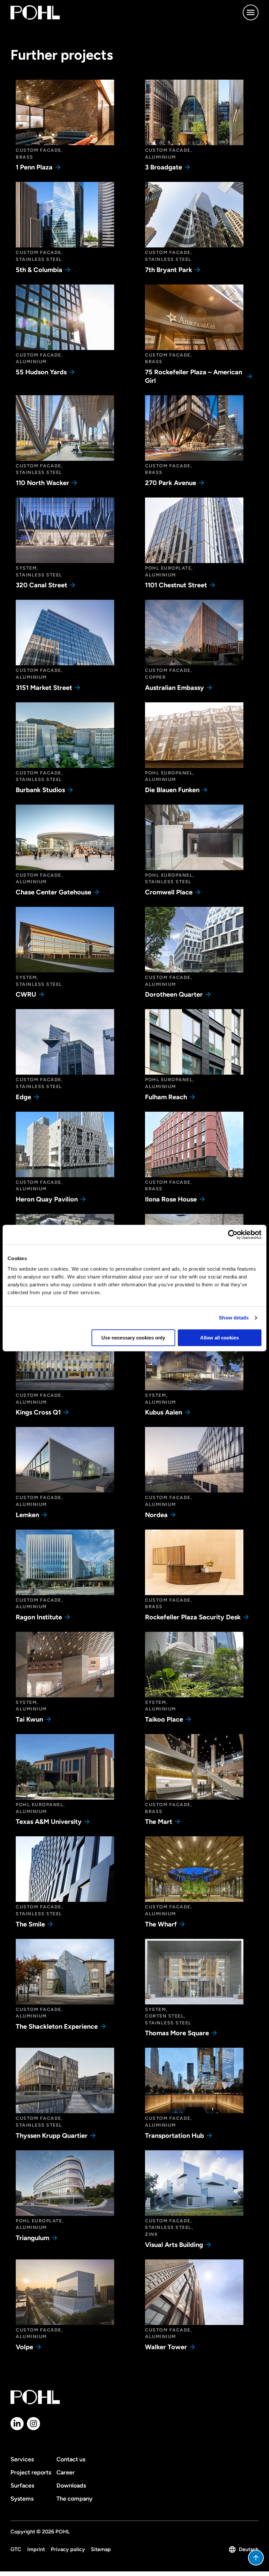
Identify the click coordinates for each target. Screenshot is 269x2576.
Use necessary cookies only (133, 1338)
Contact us (71, 2459)
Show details (234, 1318)
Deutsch (249, 2549)
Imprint (36, 2549)
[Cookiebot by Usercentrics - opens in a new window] (233, 1235)
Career (66, 2472)
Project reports (31, 2472)
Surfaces (22, 2486)
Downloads (71, 2486)
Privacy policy (68, 2549)
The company (74, 2499)
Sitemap (101, 2549)
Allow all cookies (219, 1338)
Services (22, 2459)
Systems (22, 2499)
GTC (16, 2549)
